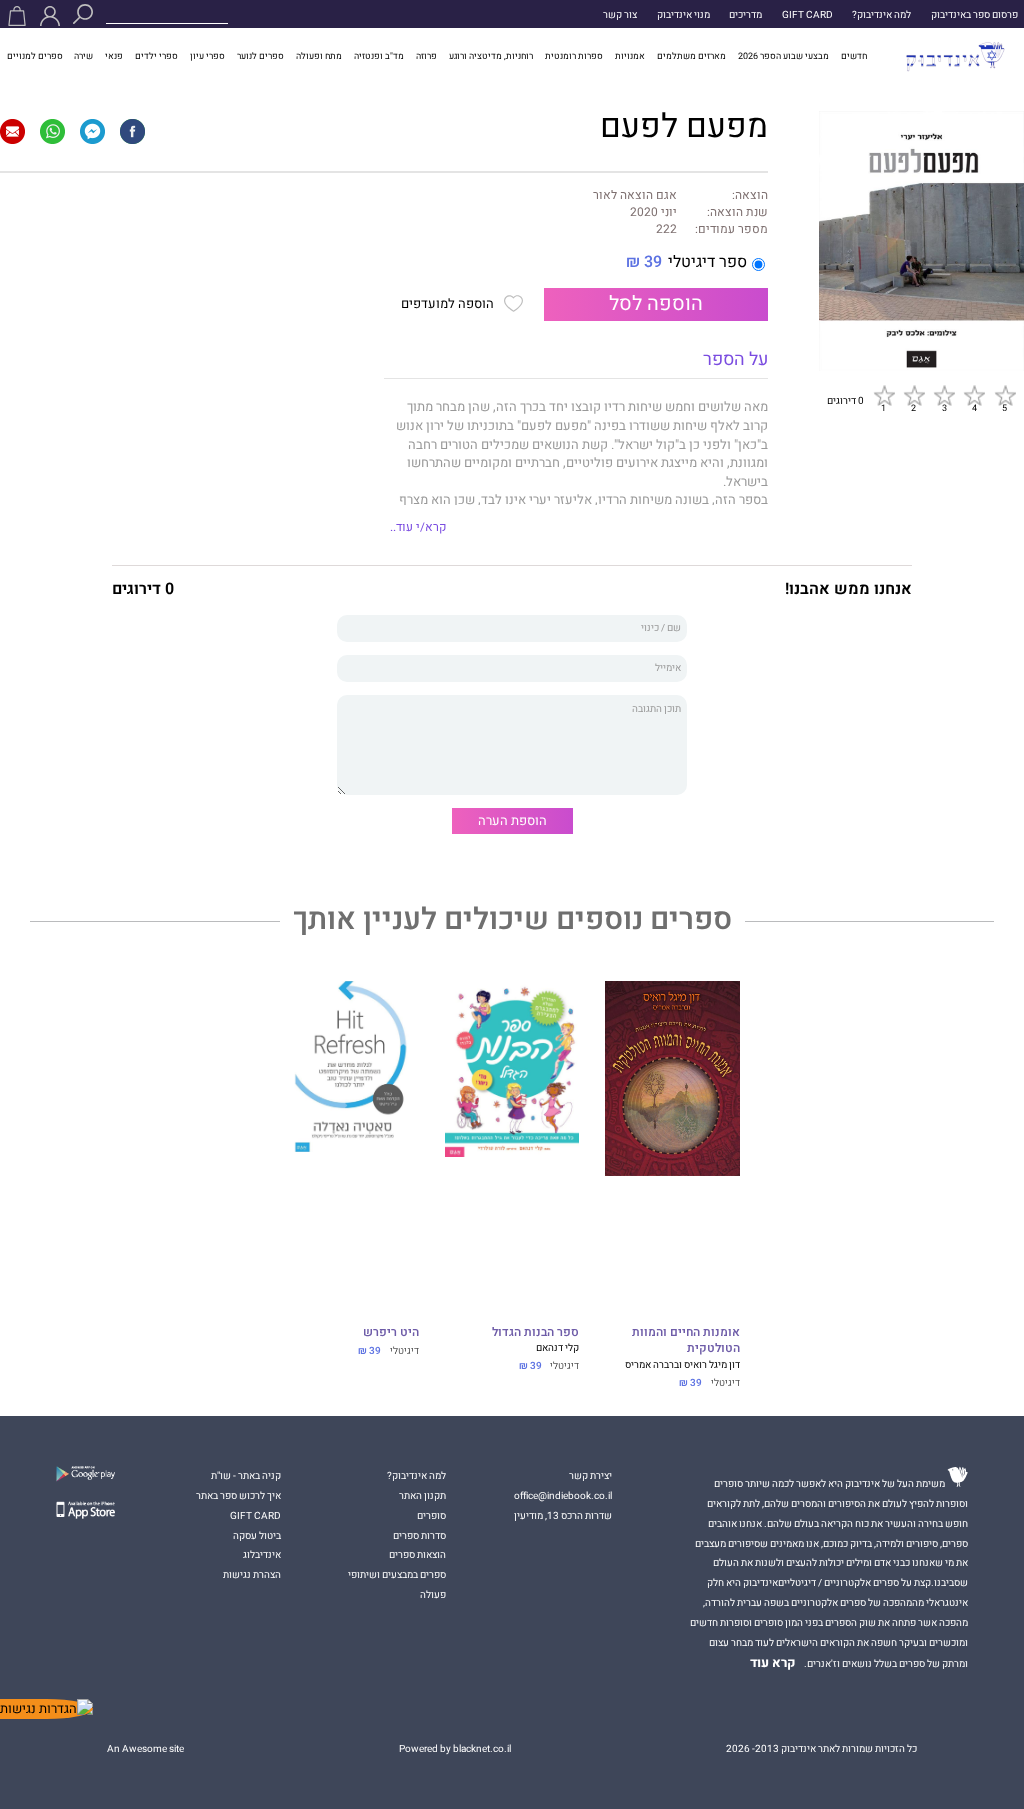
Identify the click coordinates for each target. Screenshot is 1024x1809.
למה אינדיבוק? (881, 14)
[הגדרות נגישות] (46, 1709)
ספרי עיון (207, 56)
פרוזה (426, 56)
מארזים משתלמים (691, 56)
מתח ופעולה (319, 56)
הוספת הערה (512, 820)
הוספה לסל (656, 304)
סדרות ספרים (419, 1535)
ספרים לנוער (260, 56)
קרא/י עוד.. (418, 527)
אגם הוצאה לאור (635, 196)
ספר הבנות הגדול (535, 1333)
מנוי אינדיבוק (683, 14)
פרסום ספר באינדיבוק (974, 14)
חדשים (854, 56)
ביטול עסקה (257, 1535)
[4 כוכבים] (974, 395)
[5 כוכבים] (1005, 395)
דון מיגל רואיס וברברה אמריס (682, 1364)
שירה (83, 56)
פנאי (114, 56)
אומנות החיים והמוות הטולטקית (686, 1341)
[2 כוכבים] (914, 395)
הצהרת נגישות (252, 1574)
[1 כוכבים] (884, 395)
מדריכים (745, 14)
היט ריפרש (391, 1333)
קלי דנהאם (557, 1347)
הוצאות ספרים (417, 1554)
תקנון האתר (422, 1495)
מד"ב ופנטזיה (379, 56)
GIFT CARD (807, 14)
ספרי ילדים (156, 56)
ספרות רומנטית (574, 56)
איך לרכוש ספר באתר (238, 1495)
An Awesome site (145, 1748)
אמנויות (630, 56)
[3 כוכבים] (944, 395)
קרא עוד (773, 1663)
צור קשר (620, 14)
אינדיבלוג (262, 1554)
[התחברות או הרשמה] (50, 16)
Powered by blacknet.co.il (455, 1748)
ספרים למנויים (35, 56)
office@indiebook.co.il (563, 1495)
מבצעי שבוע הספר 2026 (783, 56)
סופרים (431, 1515)
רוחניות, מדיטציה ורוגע (491, 56)
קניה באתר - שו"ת (246, 1475)
